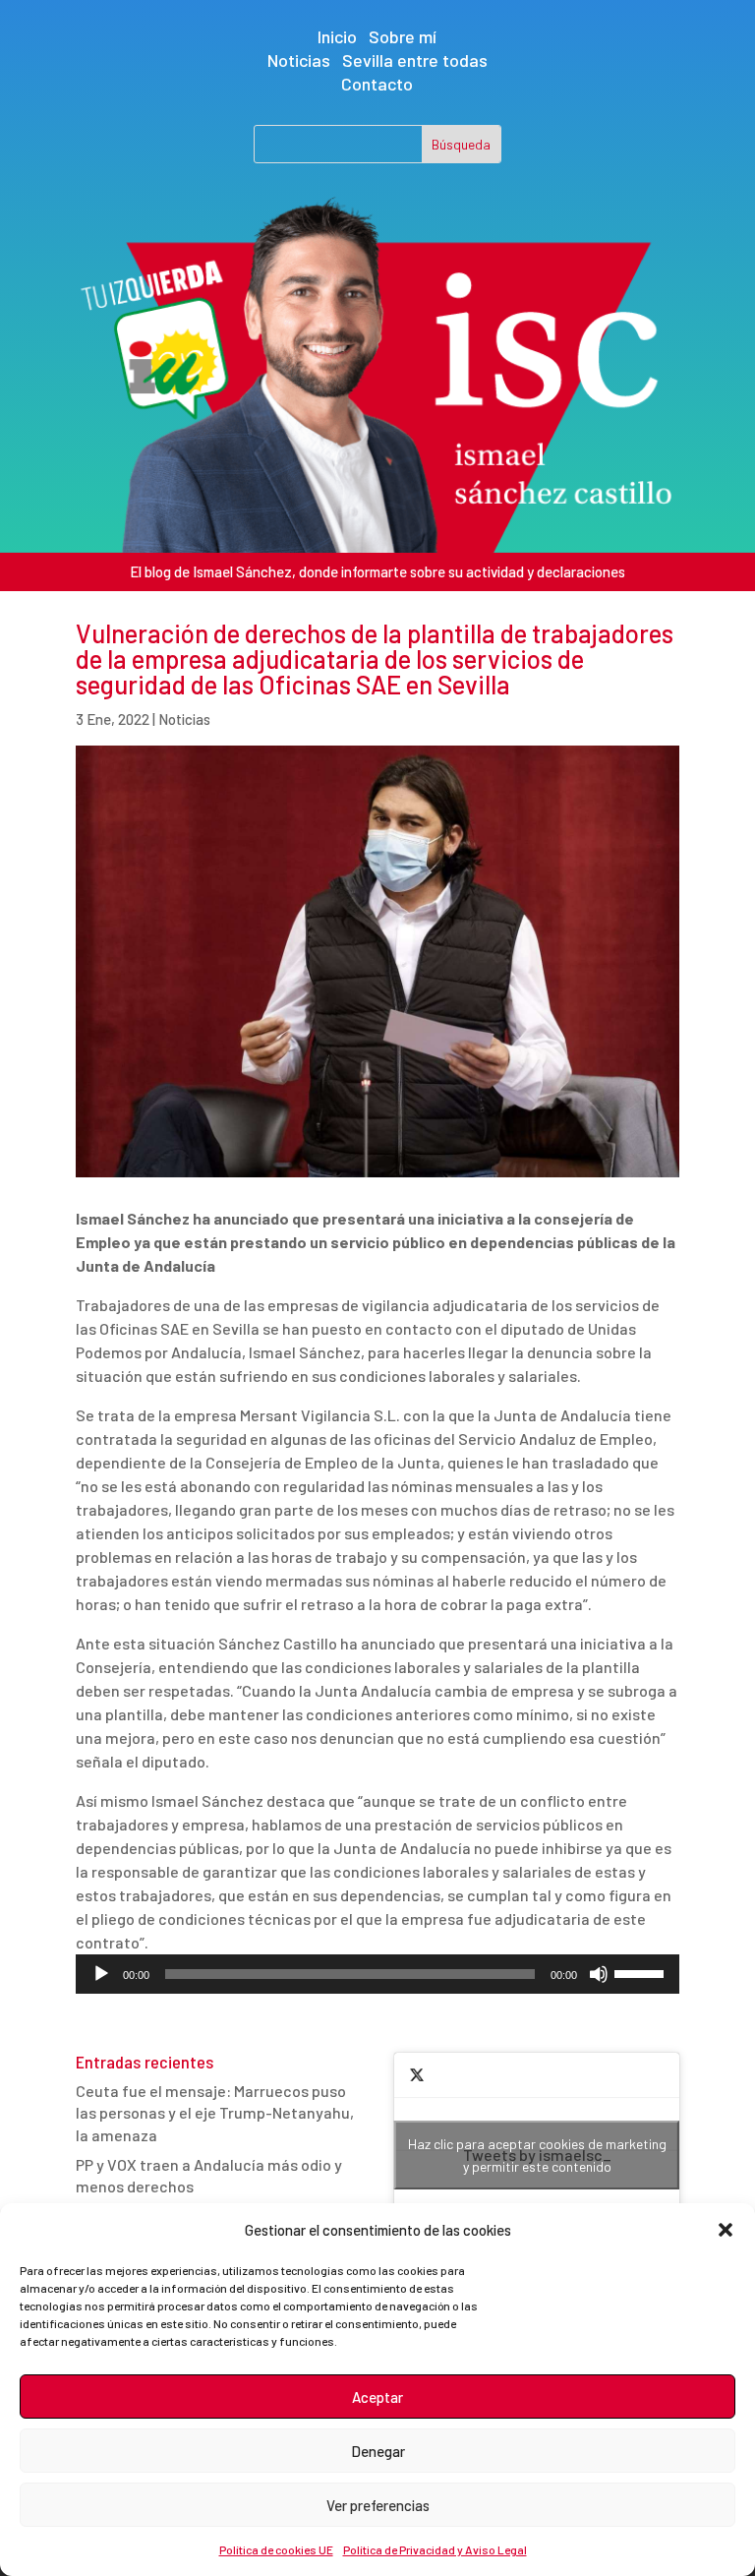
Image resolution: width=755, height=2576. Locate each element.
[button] (726, 2230)
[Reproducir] (101, 1974)
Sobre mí (403, 36)
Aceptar (377, 2397)
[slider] (642, 1972)
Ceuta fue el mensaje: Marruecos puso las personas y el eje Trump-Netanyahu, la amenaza (215, 2113)
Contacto (377, 84)
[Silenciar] (599, 1974)
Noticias (299, 60)
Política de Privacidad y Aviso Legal (435, 2549)
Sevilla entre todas (415, 60)
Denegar (378, 2451)
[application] (377, 1974)
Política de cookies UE (276, 2549)
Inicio (337, 36)
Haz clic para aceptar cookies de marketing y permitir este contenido (537, 2155)
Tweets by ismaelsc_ (537, 2155)
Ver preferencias (378, 2505)
